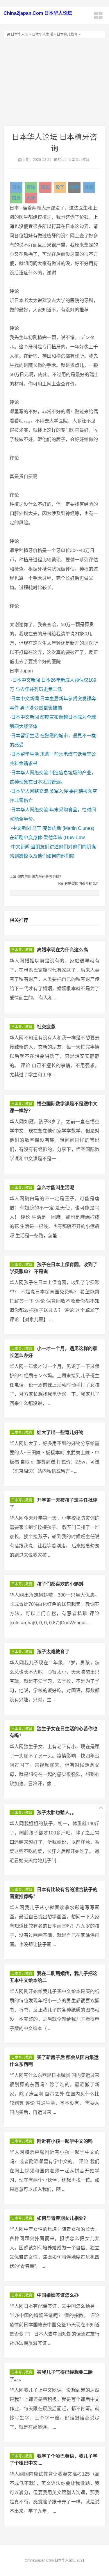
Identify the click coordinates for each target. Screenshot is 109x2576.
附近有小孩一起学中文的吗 (65, 2141)
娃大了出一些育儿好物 (60, 1432)
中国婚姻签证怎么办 (58, 2295)
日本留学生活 (25, 736)
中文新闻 (22, 828)
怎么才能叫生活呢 (56, 1188)
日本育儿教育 (67, 34)
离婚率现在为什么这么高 (62, 950)
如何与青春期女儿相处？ (62, 2218)
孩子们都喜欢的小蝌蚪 (60, 1584)
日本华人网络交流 (30, 773)
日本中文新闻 (26, 680)
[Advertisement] (55, 82)
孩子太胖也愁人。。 (57, 1813)
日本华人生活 (42, 34)
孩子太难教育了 (53, 1652)
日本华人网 (19, 34)
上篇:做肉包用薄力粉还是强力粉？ (36, 877)
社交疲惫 (46, 1027)
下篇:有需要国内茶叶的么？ (78, 884)
